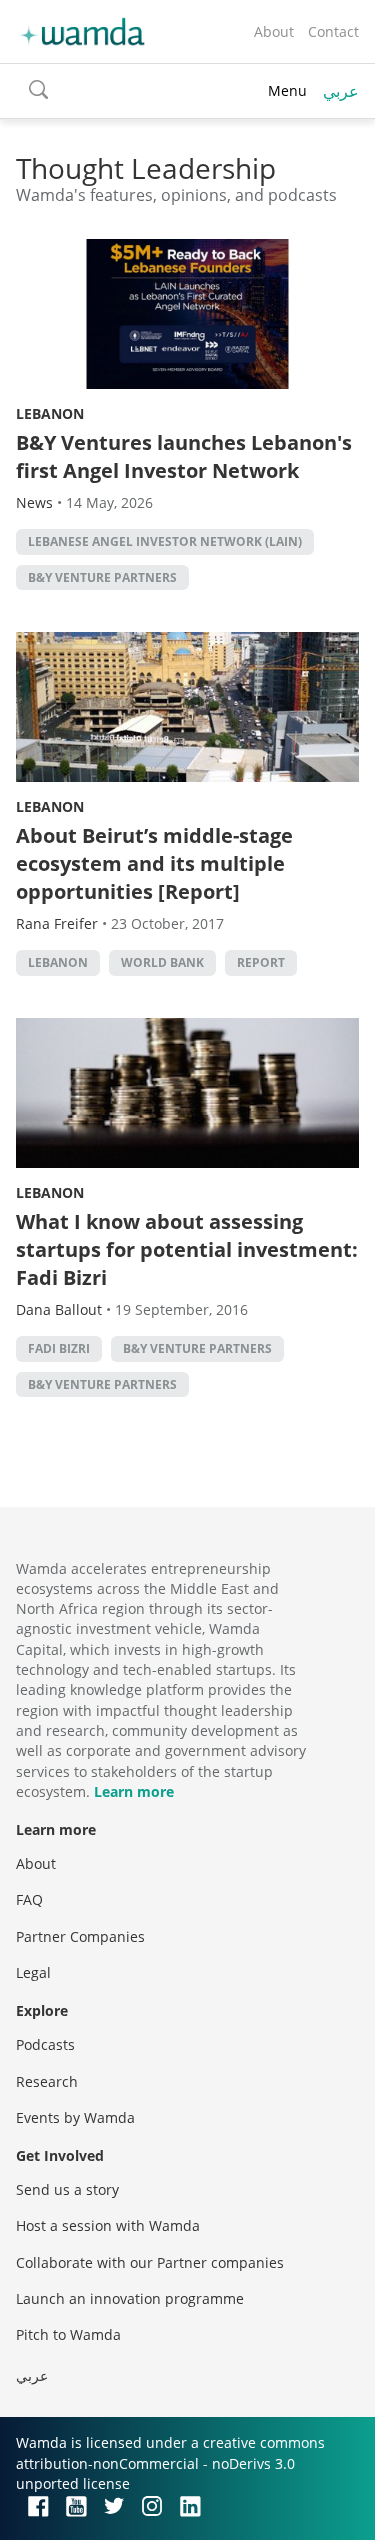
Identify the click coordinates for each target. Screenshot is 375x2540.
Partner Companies (80, 1936)
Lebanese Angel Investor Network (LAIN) (165, 541)
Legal (33, 1972)
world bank (162, 962)
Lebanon (50, 413)
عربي (341, 91)
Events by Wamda (75, 2117)
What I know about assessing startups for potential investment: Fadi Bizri (187, 1249)
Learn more (134, 1791)
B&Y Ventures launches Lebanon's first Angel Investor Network (184, 456)
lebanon (58, 962)
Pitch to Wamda (68, 2334)
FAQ (29, 1899)
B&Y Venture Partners (102, 577)
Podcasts (45, 2044)
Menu (287, 90)
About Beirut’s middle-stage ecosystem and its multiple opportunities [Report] (154, 863)
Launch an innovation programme (130, 2298)
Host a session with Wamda (108, 2225)
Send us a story (67, 2189)
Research (47, 2081)
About (274, 31)
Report (261, 962)
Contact (333, 31)
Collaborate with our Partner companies (150, 2262)
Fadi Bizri (59, 1348)
